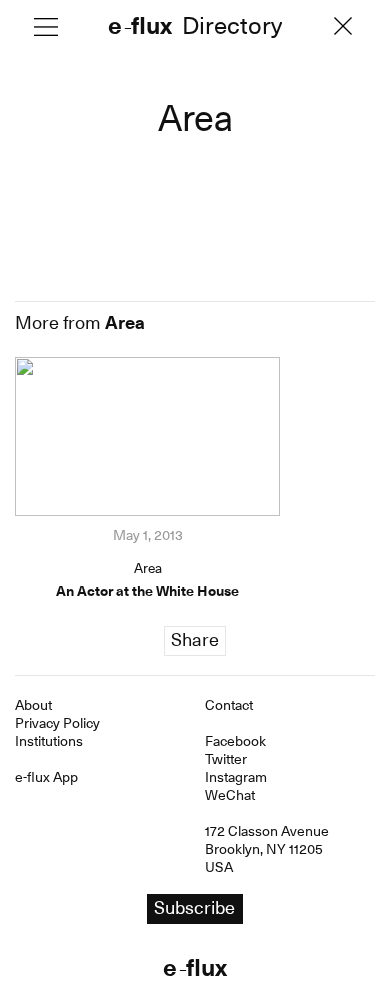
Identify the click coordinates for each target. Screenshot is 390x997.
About (33, 705)
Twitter (226, 759)
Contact (229, 705)
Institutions (49, 741)
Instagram (236, 777)
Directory (232, 27)
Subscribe (194, 907)
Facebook (235, 741)
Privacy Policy (57, 723)
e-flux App (46, 777)
